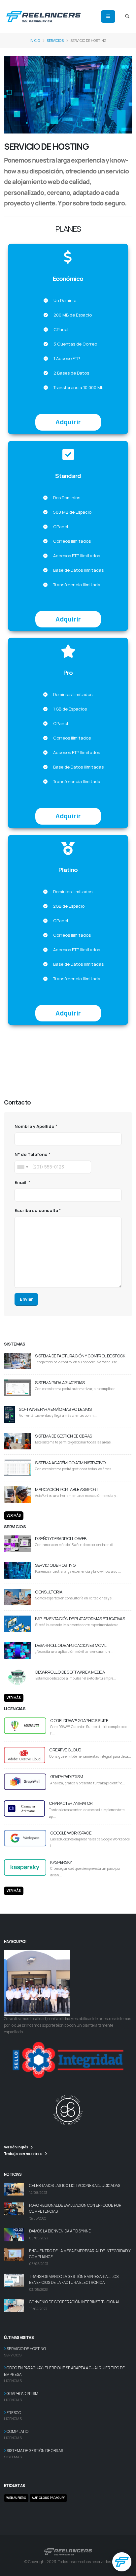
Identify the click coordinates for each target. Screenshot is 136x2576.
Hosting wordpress (87, 1042)
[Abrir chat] (122, 2562)
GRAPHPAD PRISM (67, 1776)
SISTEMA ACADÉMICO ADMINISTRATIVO (70, 1463)
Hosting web (54, 1042)
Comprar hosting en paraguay (78, 1064)
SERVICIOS (55, 41)
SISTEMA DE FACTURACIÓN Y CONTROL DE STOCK (80, 1356)
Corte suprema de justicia (98, 1071)
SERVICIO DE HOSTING (55, 1565)
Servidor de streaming (47, 1071)
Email (21, 1182)
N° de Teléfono (31, 1154)
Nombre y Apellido (34, 1126)
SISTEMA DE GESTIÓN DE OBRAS (63, 1436)
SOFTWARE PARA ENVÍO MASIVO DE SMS (55, 1409)
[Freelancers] (43, 16)
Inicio (35, 41)
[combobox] (22, 1167)
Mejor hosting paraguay (80, 1056)
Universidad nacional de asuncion (48, 1078)
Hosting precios (39, 1049)
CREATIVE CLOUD (65, 1750)
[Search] (127, 16)
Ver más (14, 1515)
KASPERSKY (61, 1862)
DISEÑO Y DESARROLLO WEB (61, 1538)
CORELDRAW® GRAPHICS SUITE (79, 1720)
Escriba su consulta (36, 1210)
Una (8, 1078)
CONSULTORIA (49, 1592)
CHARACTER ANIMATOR (71, 1803)
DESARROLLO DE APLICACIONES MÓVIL (71, 1645)
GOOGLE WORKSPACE (71, 1833)
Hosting (12, 1056)
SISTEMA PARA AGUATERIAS (60, 1382)
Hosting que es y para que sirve (89, 1049)
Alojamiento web (38, 1056)
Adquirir (68, 422)
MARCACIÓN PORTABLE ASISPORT (67, 1489)
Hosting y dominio (22, 1042)
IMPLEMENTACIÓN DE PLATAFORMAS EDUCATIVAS (80, 1619)
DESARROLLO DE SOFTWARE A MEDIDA (70, 1672)
